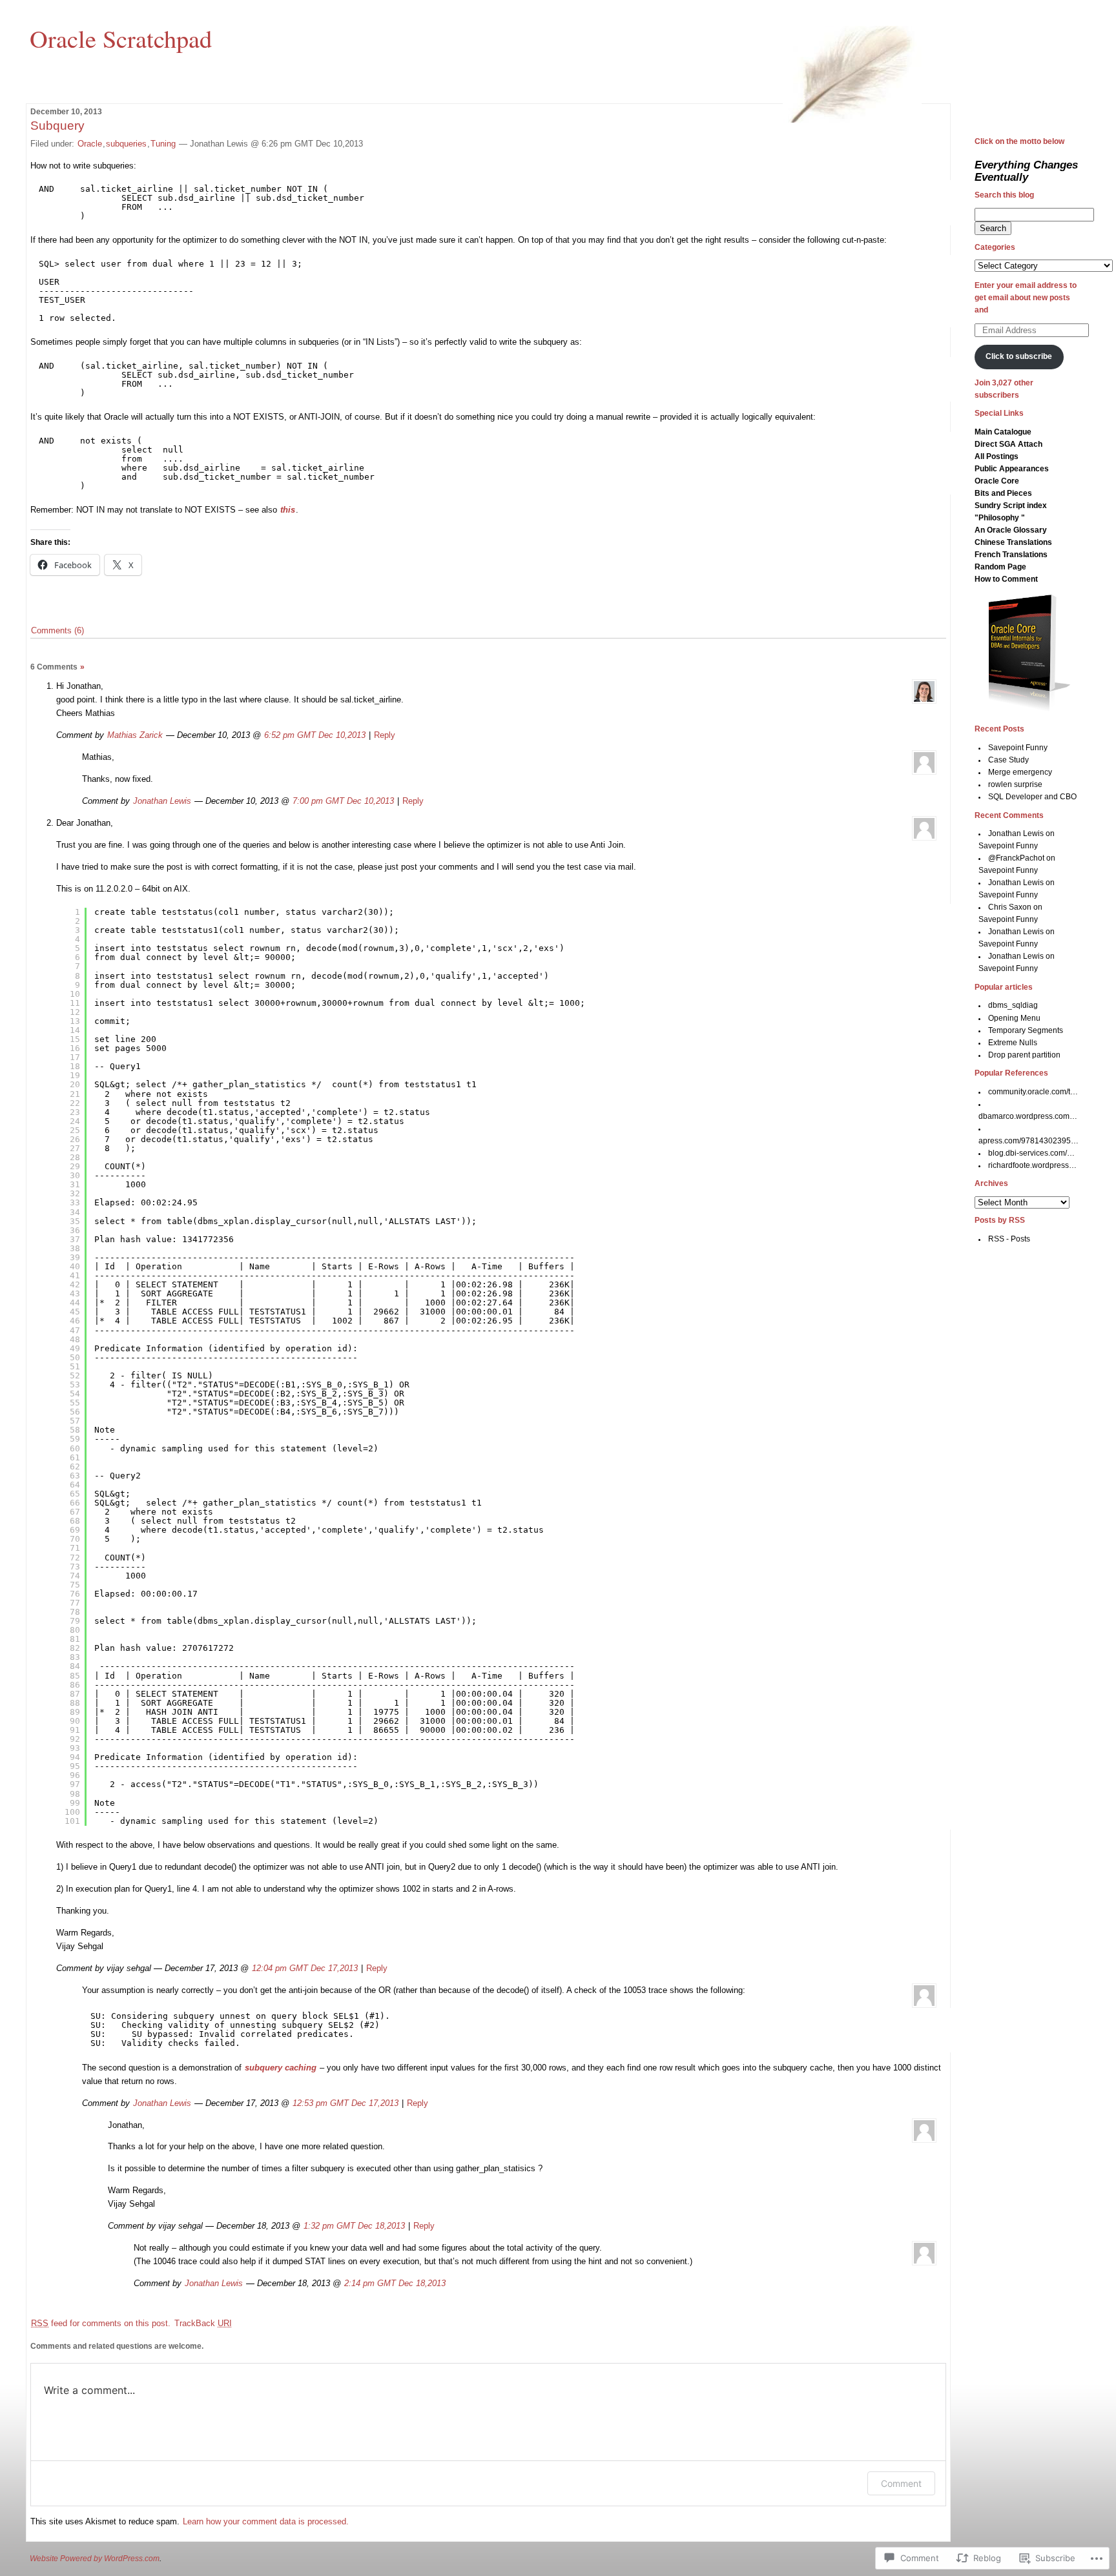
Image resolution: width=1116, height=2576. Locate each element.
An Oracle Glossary (1011, 530)
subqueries (126, 144)
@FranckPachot (1016, 858)
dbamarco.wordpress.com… (1028, 1116)
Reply (385, 735)
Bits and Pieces (1003, 493)
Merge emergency (1020, 772)
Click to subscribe (1019, 356)
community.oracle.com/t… (1033, 1092)
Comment (901, 2483)
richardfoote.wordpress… (1032, 1165)
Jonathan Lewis (162, 801)
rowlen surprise (1015, 784)
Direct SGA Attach (1008, 444)
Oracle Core (997, 481)
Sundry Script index (1011, 506)
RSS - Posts (1009, 1239)
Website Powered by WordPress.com (95, 2559)
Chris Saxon (1010, 907)
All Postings (997, 456)
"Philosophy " (1000, 518)
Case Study (1008, 760)
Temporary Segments (1026, 1030)
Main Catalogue (1003, 432)
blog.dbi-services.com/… (1031, 1153)
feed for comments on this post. (101, 2323)
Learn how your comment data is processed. (266, 2521)
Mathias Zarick (135, 735)
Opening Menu (1014, 1018)
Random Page (1000, 567)
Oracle (90, 144)
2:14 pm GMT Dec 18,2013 (395, 2283)
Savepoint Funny (1018, 748)
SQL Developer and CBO (1032, 797)
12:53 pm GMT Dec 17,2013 (346, 2103)
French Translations (1011, 555)
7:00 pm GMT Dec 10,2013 (343, 801)
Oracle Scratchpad (121, 38)
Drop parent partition (1024, 1055)
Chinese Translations (1013, 542)
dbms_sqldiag (1013, 1005)
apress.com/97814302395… (1028, 1141)
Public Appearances (1012, 469)
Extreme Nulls (1013, 1043)
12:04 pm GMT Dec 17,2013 (305, 1968)
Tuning (163, 144)
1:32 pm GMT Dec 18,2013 (354, 2226)
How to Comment (1006, 579)
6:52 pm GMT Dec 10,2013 (315, 735)
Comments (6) (57, 630)
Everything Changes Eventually (1026, 171)
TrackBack (203, 2323)
